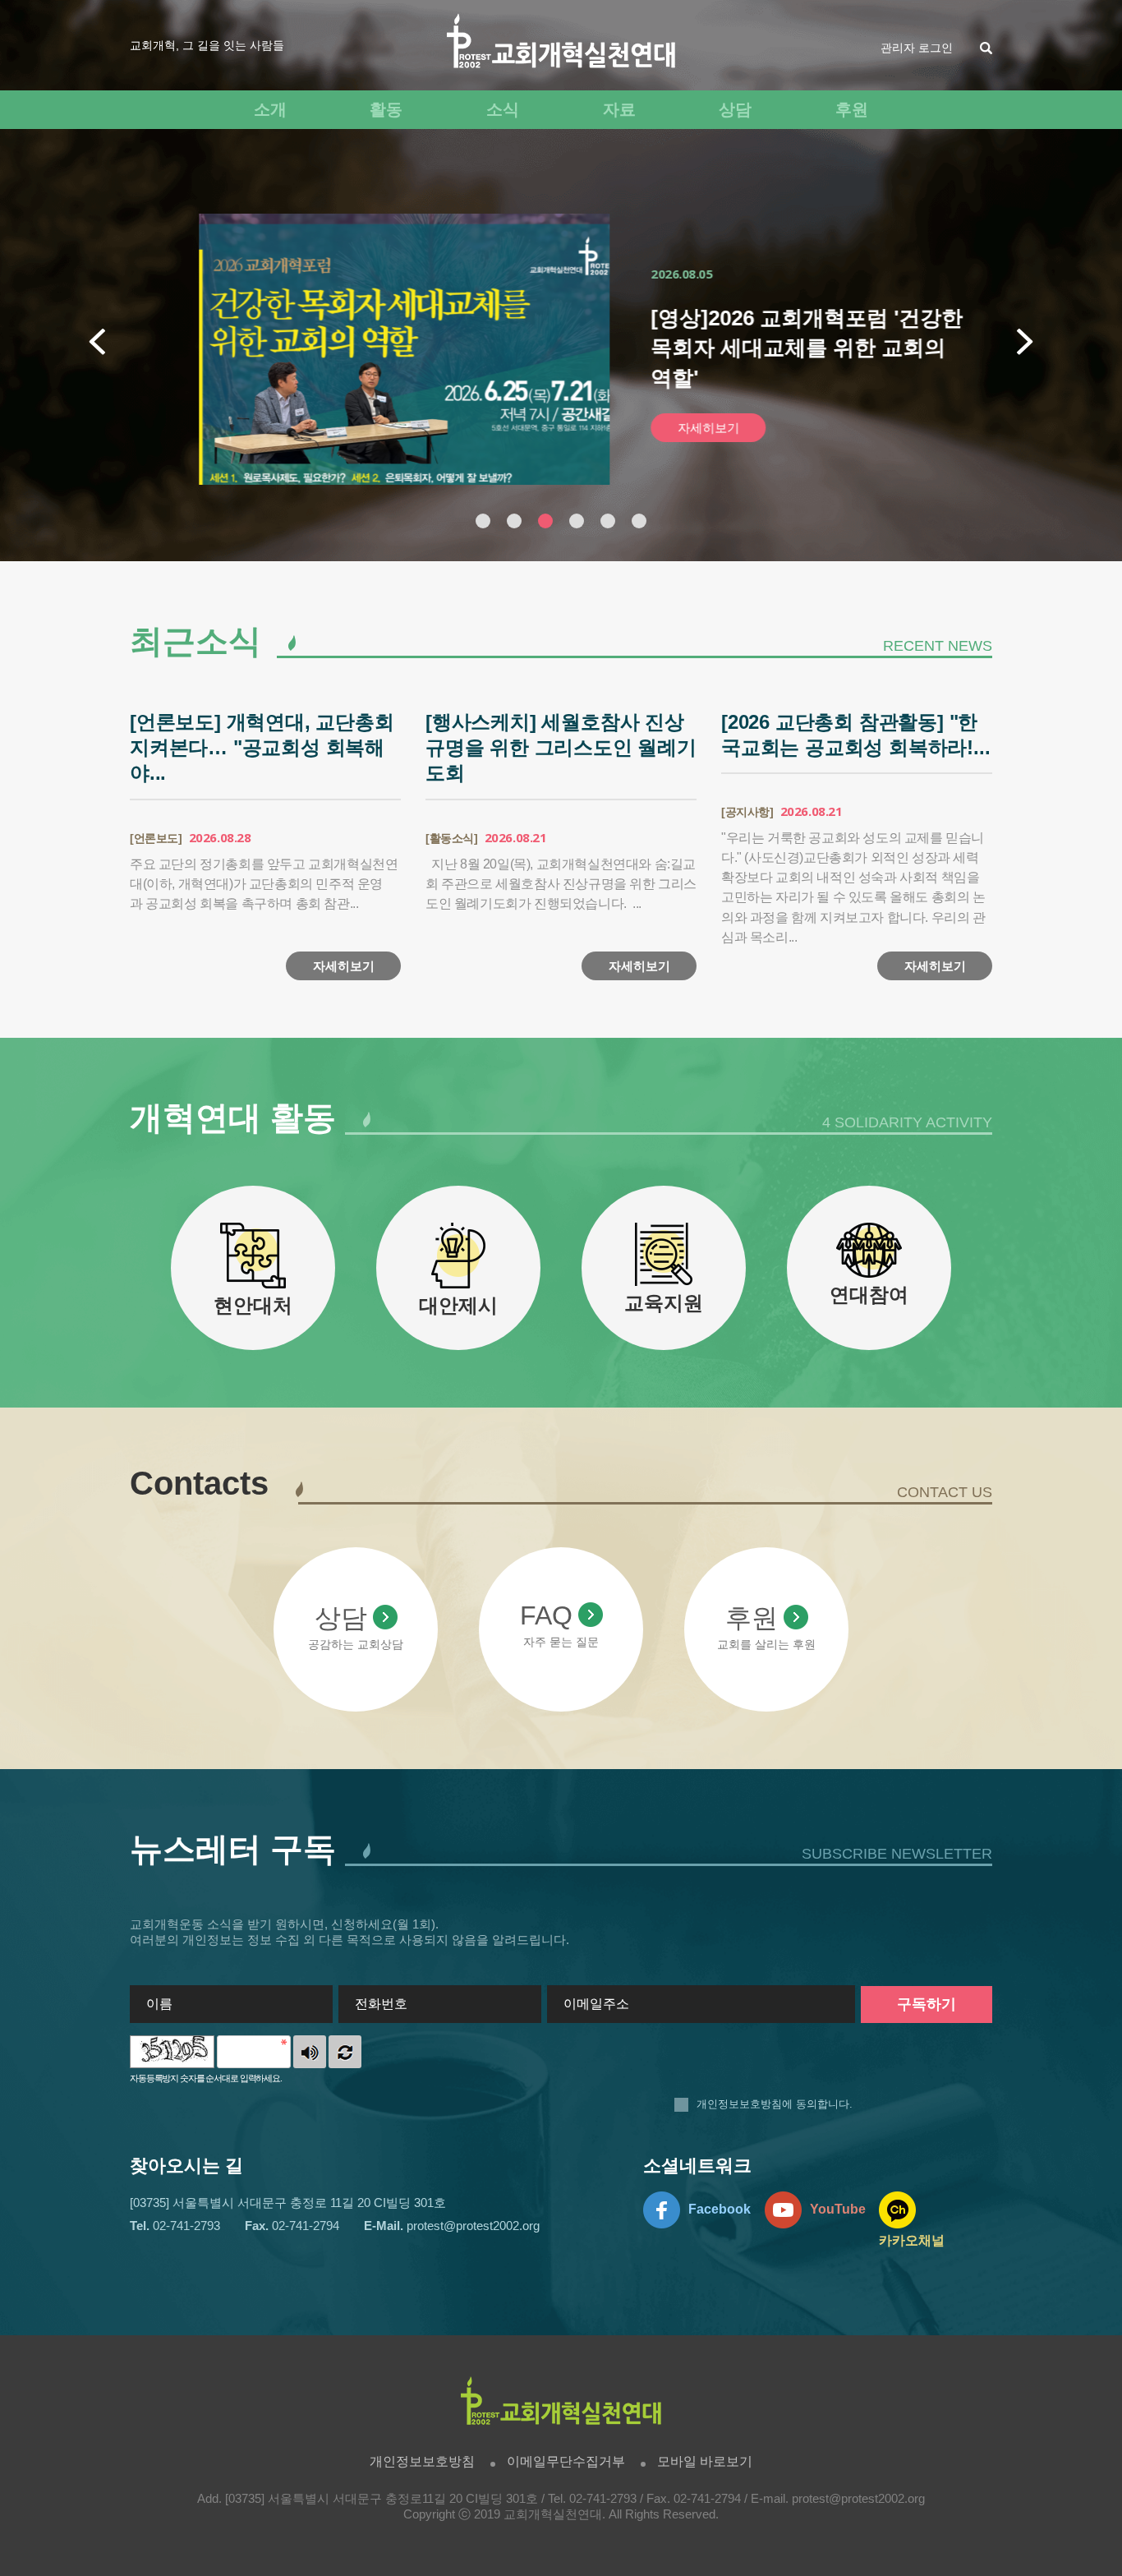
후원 (852, 109)
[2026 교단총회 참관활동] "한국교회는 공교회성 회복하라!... (855, 735)
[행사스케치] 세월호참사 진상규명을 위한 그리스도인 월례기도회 (561, 747)
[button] (483, 521)
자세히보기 (664, 428)
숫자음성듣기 (310, 2052)
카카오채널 (912, 2240)
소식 (503, 109)
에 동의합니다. (775, 2104)
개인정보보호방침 (739, 2104)
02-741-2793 (603, 2499)
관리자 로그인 (917, 48)
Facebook (720, 2209)
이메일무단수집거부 (566, 2461)
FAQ (546, 1615)
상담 (735, 109)
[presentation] (97, 342)
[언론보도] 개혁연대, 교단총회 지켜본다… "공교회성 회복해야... (262, 747)
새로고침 (345, 2052)
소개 (270, 109)
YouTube (838, 2209)
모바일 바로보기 (705, 2461)
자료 (619, 109)
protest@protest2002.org (858, 2499)
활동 (386, 109)
